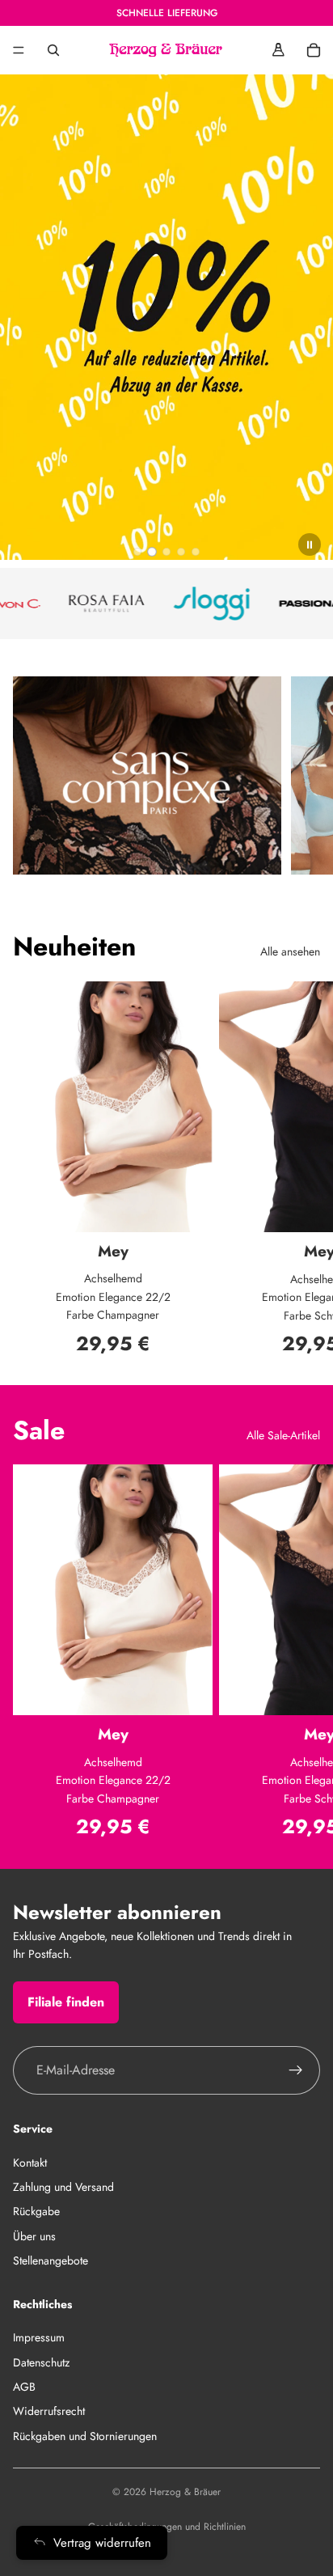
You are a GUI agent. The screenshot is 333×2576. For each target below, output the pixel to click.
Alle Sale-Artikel (283, 1435)
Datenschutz (41, 2362)
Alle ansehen (290, 951)
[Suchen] (53, 50)
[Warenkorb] (314, 50)
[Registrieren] (296, 2070)
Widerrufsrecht (49, 2411)
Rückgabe (36, 2211)
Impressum (39, 2337)
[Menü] (19, 50)
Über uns (34, 2235)
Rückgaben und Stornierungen (85, 2435)
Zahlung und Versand (63, 2187)
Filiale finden (66, 2001)
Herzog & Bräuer (185, 2492)
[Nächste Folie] (302, 1167)
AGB (24, 2387)
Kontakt (30, 2162)
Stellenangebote (51, 2260)
